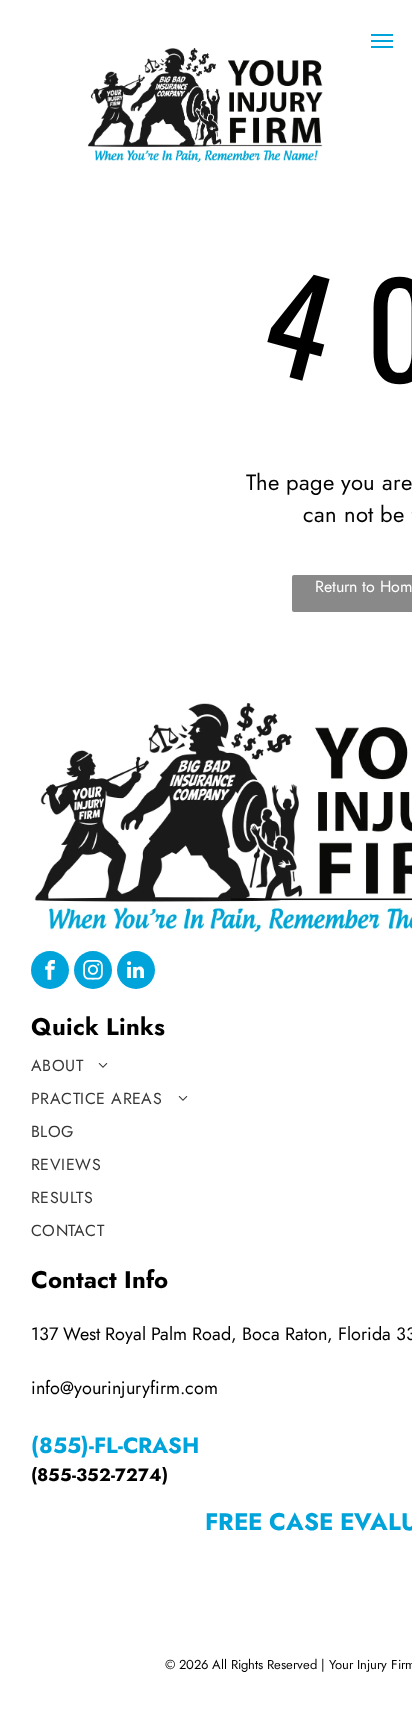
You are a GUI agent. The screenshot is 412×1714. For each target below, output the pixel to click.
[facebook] (50, 972)
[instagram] (93, 972)
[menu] (382, 41)
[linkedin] (136, 972)
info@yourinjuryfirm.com (124, 1388)
